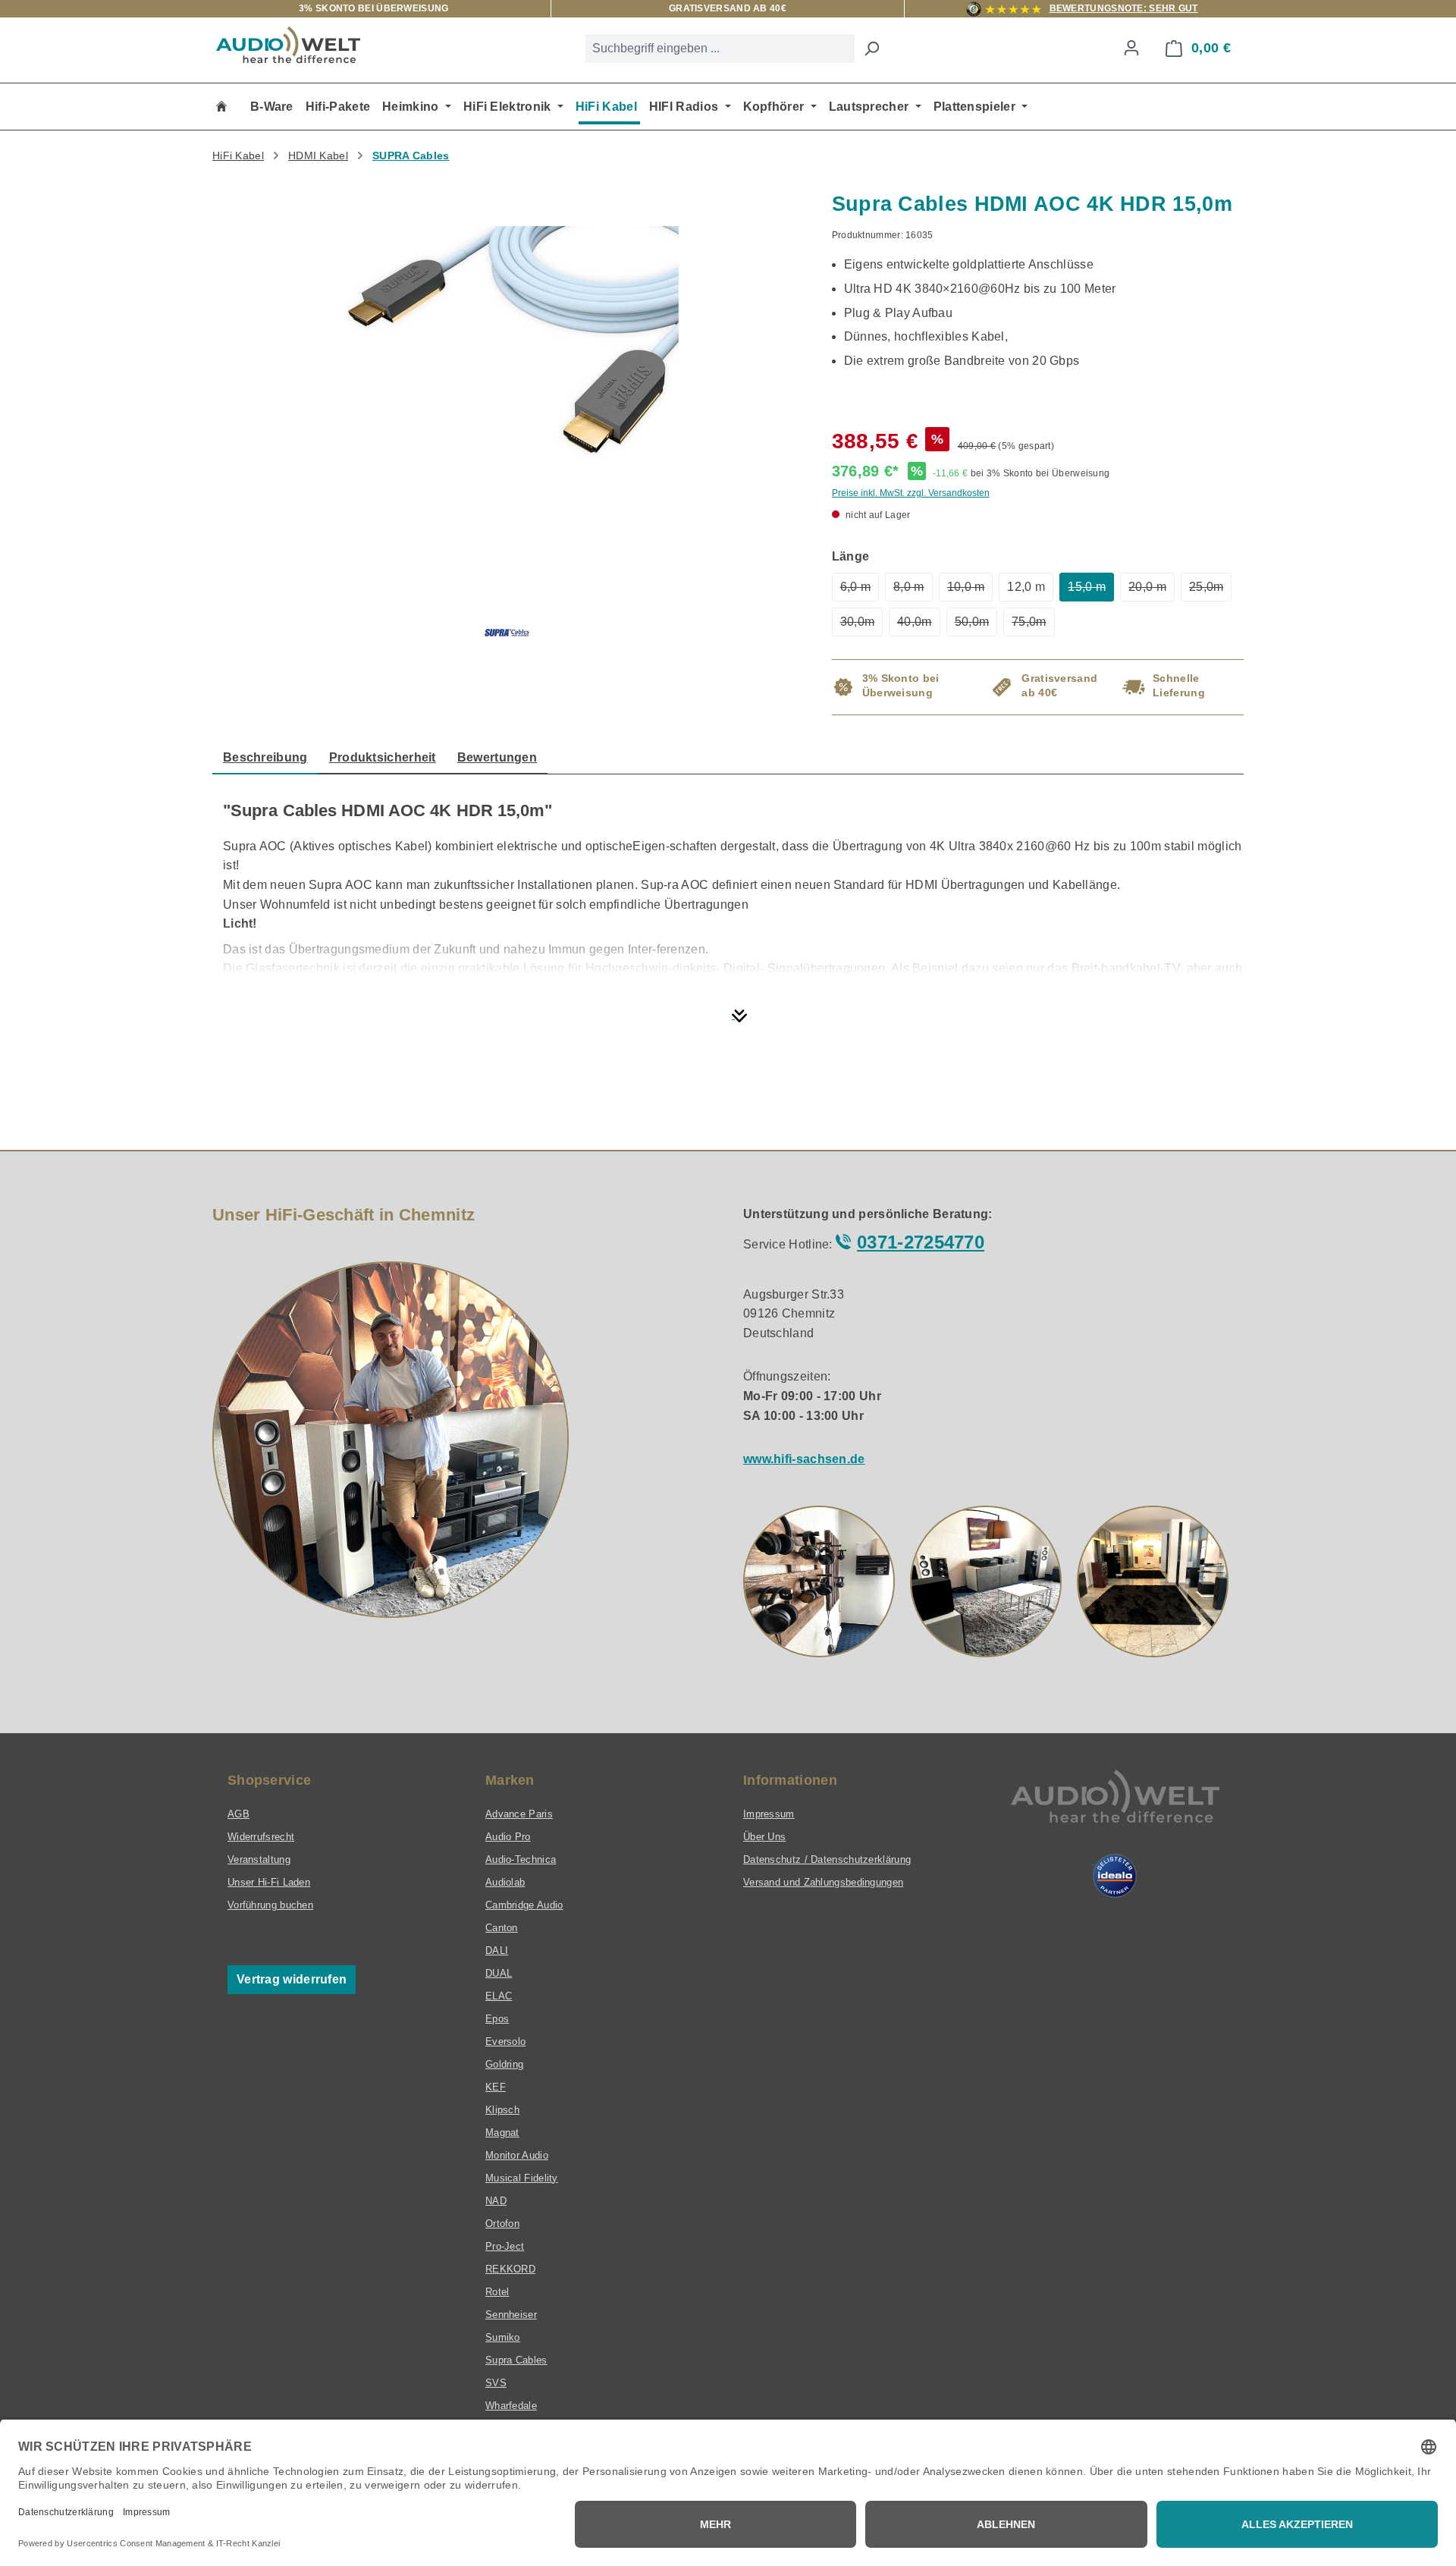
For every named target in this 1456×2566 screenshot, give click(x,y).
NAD (496, 2201)
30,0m (862, 626)
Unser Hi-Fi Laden (269, 1882)
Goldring (504, 2064)
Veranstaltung (259, 1859)
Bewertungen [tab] (497, 757)
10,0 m (970, 591)
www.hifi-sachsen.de (804, 1459)
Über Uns (764, 1837)
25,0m (1211, 591)
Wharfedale (511, 2406)
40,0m (919, 626)
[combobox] (720, 49)
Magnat (502, 2133)
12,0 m (1026, 587)
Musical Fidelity (522, 2178)
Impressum (769, 1814)
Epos (497, 2019)
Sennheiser (511, 2315)
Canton (502, 1928)
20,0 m (1152, 591)
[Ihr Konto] (1131, 48)
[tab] (265, 758)
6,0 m (860, 591)
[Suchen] (871, 49)
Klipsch (502, 2110)
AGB (238, 1814)
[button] (819, 1581)
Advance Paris (519, 1814)
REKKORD (510, 2269)
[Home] (221, 107)
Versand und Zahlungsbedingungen (823, 1882)
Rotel (497, 2292)
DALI (497, 1950)
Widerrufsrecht (261, 1837)
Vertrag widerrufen (292, 1979)
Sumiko (503, 2337)
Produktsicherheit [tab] (383, 757)
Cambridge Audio (524, 1905)
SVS (496, 2383)
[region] (507, 370)
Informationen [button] (790, 1780)
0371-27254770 (921, 1242)
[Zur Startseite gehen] (288, 45)
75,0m (1033, 626)
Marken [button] (510, 1780)
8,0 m (913, 591)
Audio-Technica (521, 1859)
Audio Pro (508, 1837)
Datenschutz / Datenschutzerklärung (827, 1859)
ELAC (499, 1996)
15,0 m (1091, 591)
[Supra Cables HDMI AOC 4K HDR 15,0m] (507, 355)
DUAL (499, 1973)
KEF (496, 2087)
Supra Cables (516, 2360)
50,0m (976, 626)
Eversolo (505, 2041)
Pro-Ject (505, 2246)
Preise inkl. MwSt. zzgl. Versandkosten (911, 493)
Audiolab (505, 1882)
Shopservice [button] (269, 1780)
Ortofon (502, 2224)
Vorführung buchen (270, 1905)
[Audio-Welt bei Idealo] (1115, 1876)
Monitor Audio (517, 2155)
